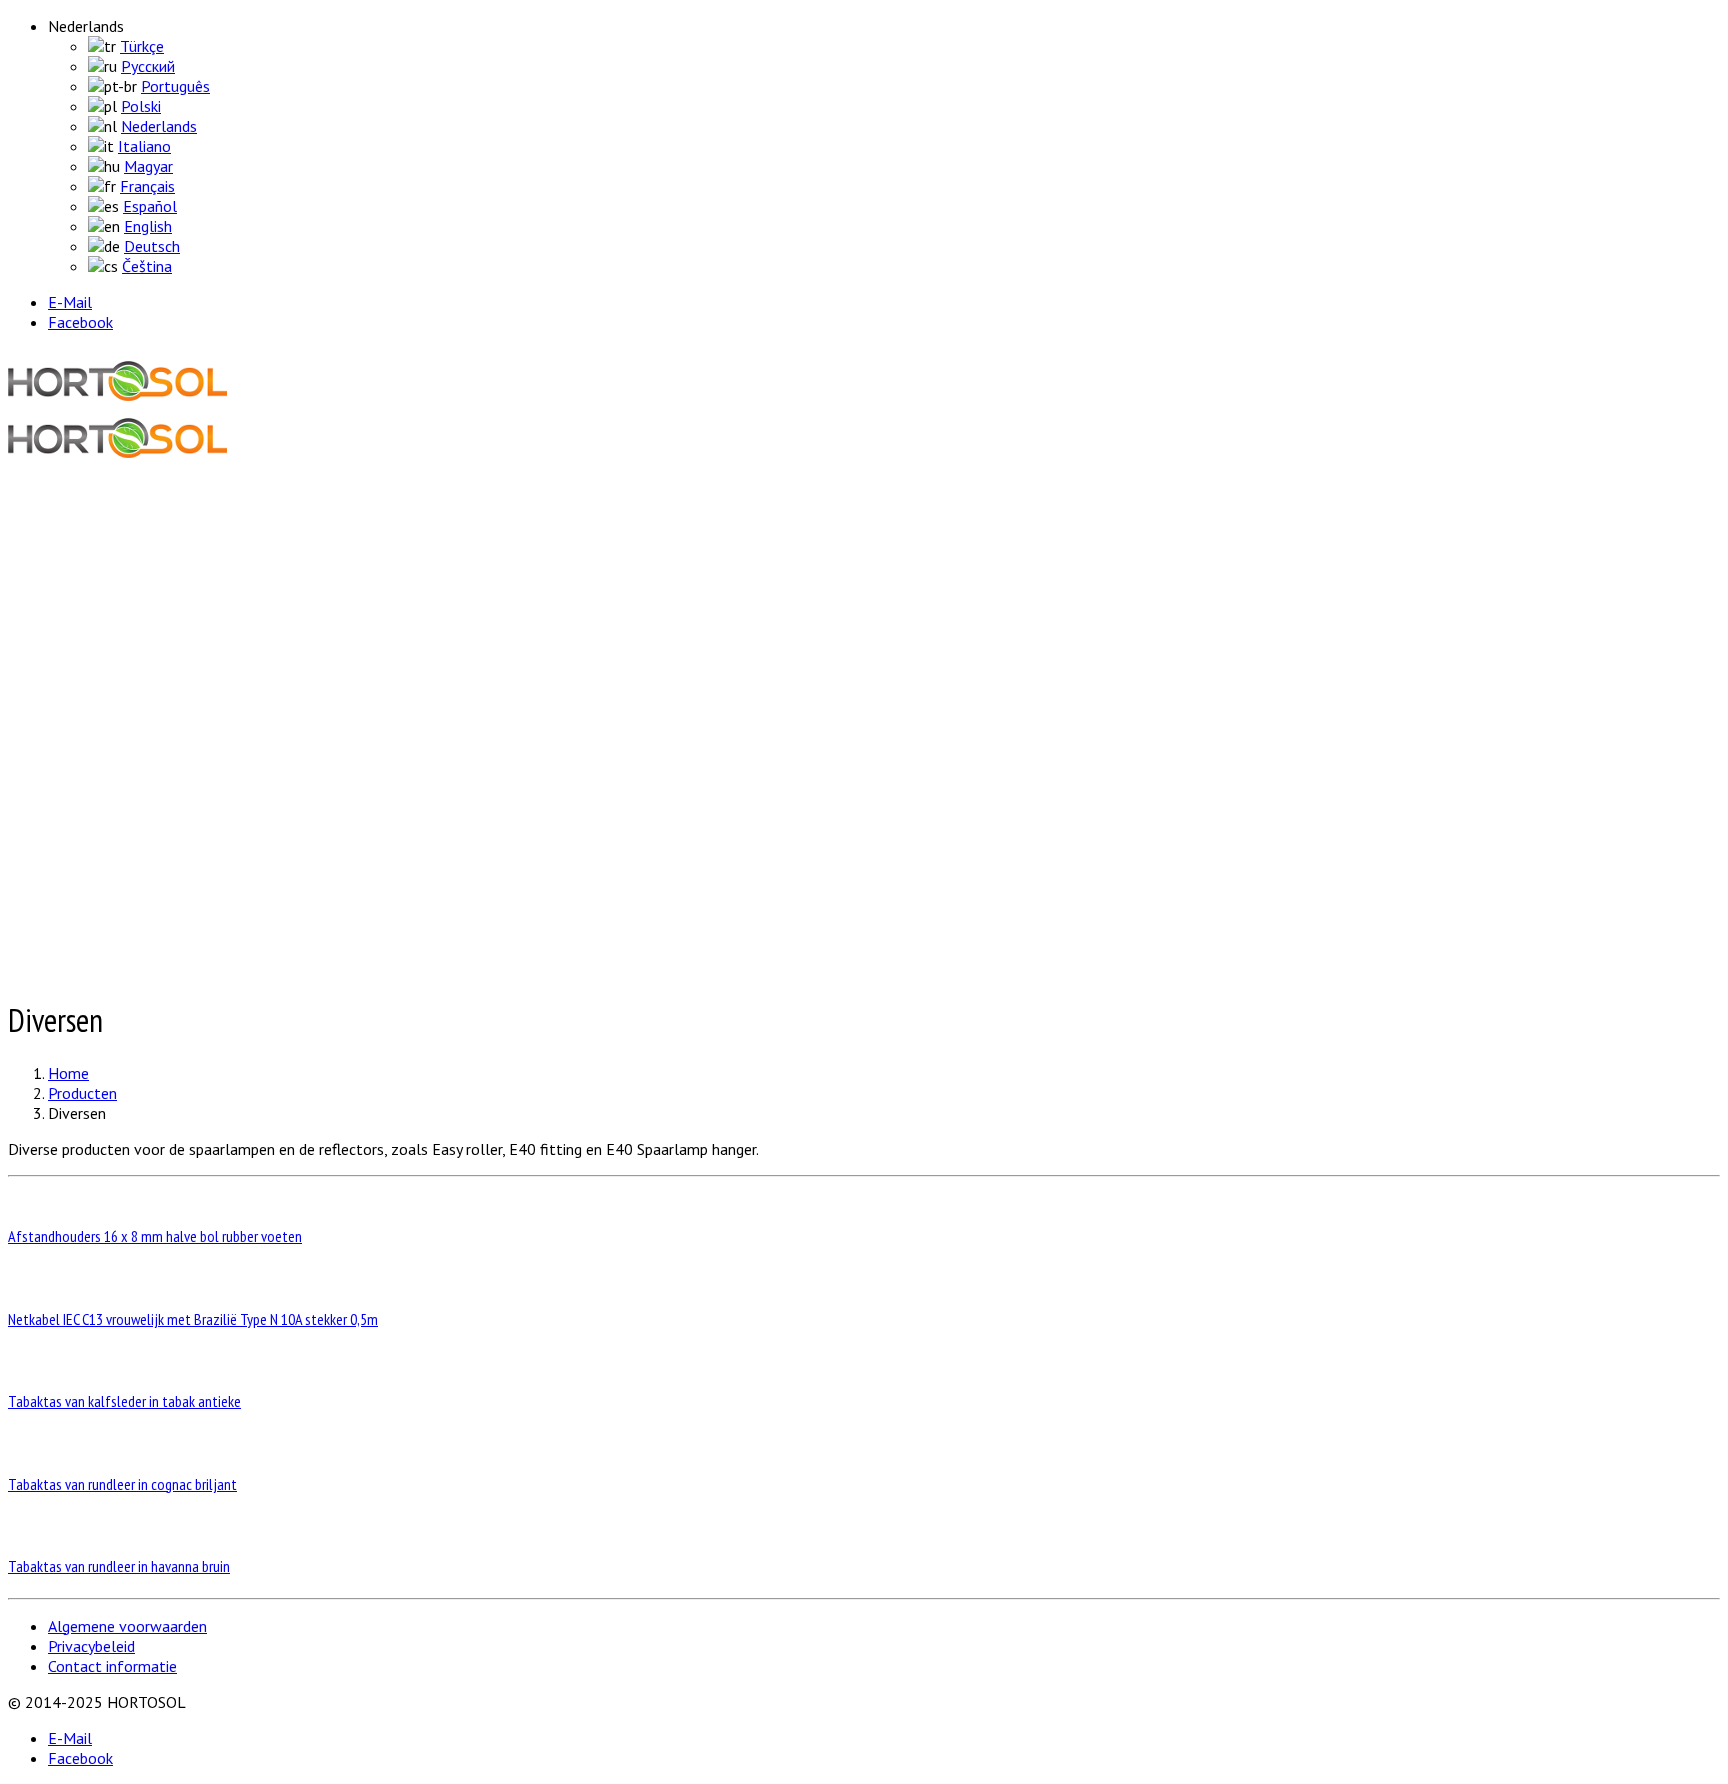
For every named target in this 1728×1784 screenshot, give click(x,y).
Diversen (117, 668)
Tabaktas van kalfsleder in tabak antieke (124, 1401)
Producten (78, 613)
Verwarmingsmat (144, 728)
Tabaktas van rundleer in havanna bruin (119, 1566)
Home (65, 523)
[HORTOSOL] (117, 383)
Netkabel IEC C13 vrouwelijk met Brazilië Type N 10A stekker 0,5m (193, 1319)
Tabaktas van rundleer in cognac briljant (122, 1484)
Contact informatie (112, 1666)
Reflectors (122, 768)
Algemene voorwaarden (127, 1626)
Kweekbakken (133, 748)
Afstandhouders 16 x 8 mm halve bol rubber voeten (155, 1236)
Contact (71, 933)
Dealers (69, 843)
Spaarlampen (131, 688)
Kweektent (125, 708)
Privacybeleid (91, 1646)
